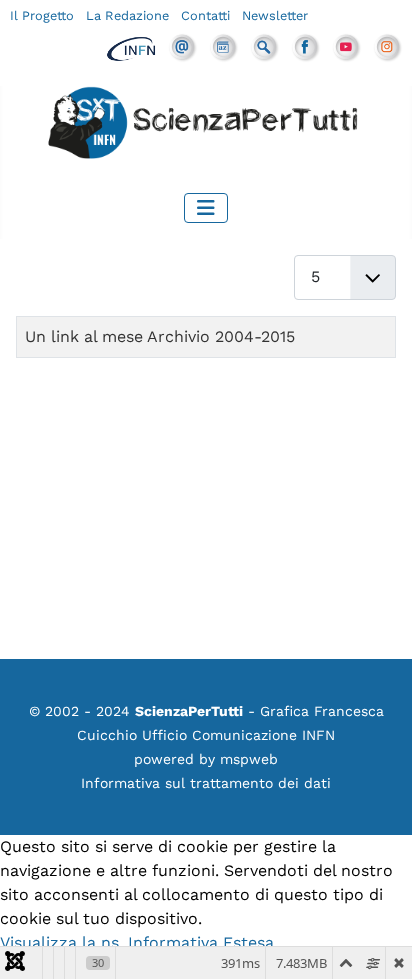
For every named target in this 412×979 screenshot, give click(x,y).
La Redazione (127, 15)
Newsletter (275, 15)
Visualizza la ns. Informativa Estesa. (139, 942)
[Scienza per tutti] (206, 125)
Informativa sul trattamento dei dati (206, 783)
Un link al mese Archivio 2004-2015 (160, 336)
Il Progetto (42, 15)
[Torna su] (377, 942)
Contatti (205, 15)
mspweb (249, 759)
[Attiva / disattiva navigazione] (206, 208)
